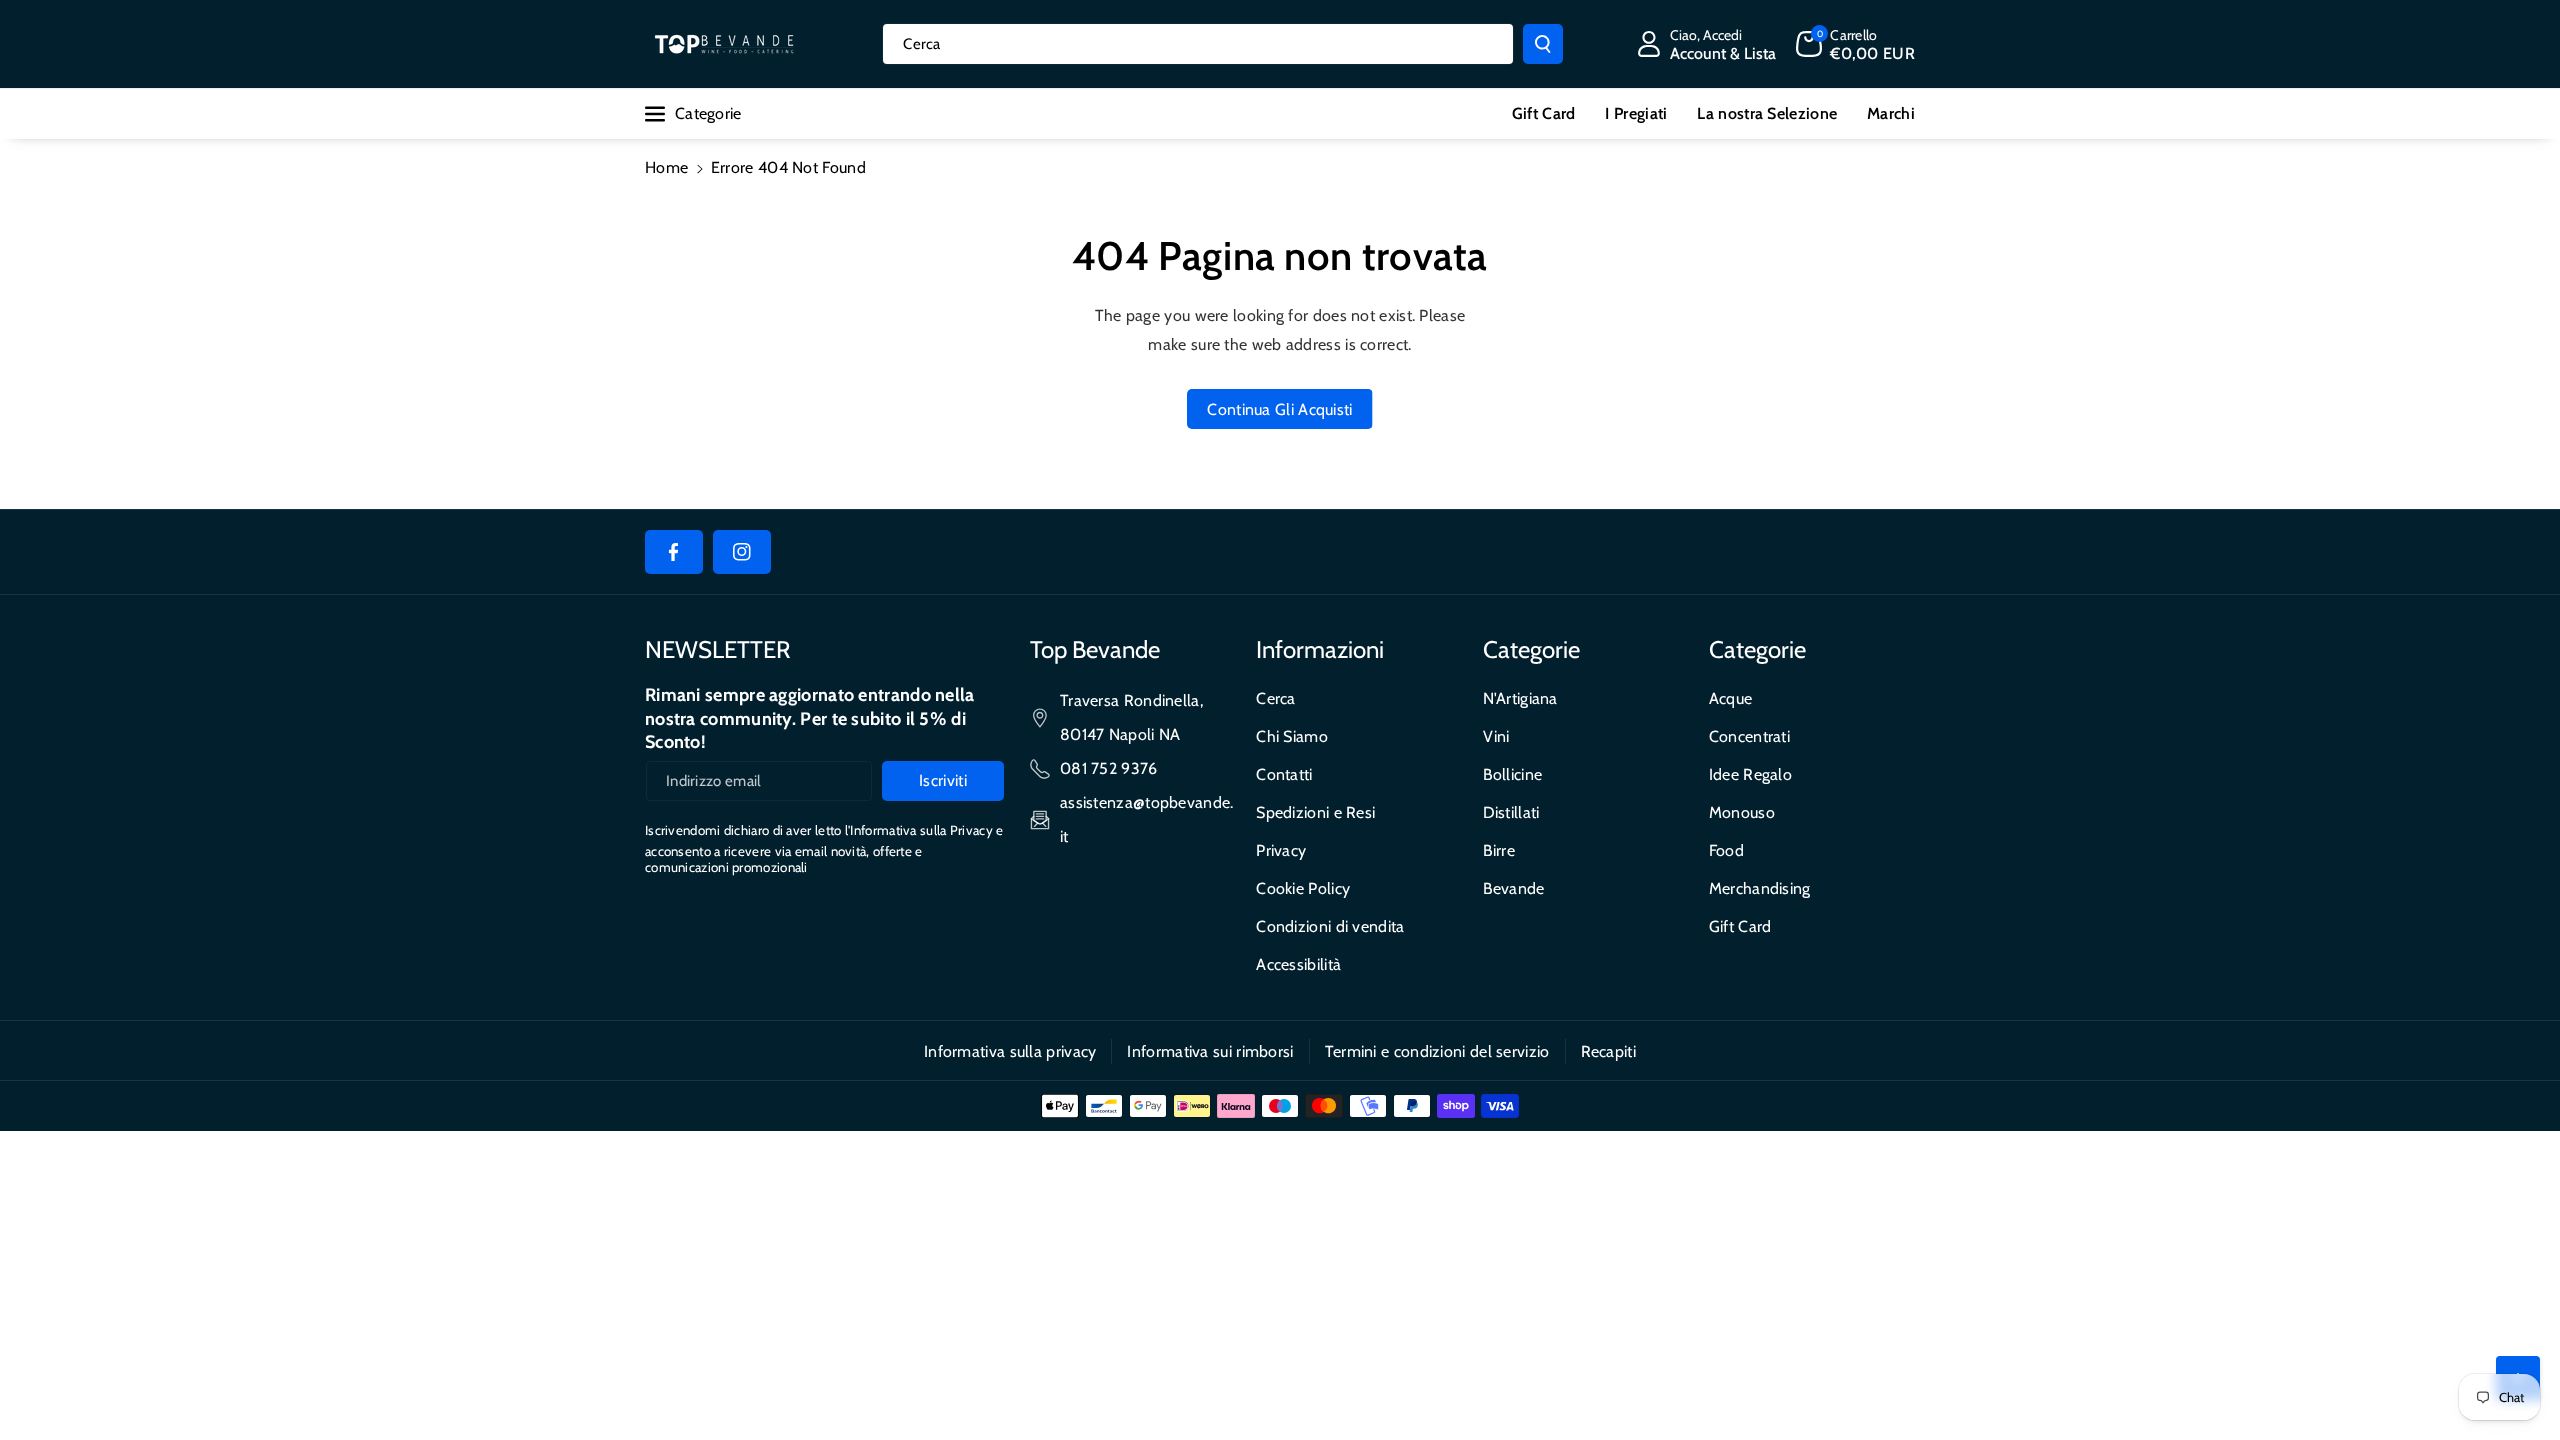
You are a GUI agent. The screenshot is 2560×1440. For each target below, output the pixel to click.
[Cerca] (1543, 44)
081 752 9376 (1109, 768)
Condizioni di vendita (1330, 926)
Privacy (1281, 850)
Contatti (1284, 774)
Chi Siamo (1292, 736)
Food (1726, 850)
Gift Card (1740, 926)
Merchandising (1760, 888)
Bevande (1514, 888)
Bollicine (1513, 774)
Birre (1499, 850)
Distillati (1511, 812)
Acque (1731, 698)
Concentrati (1749, 736)
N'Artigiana (1520, 698)
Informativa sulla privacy (1010, 1051)
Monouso (1742, 812)
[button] (1855, 44)
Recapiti (1608, 1051)
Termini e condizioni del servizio (1437, 1051)
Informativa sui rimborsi (1210, 1051)
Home (666, 167)
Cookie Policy (1303, 888)
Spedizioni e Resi (1315, 812)
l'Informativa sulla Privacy (919, 830)
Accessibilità (1298, 964)
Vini (1496, 736)
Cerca (1276, 698)
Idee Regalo (1750, 774)
